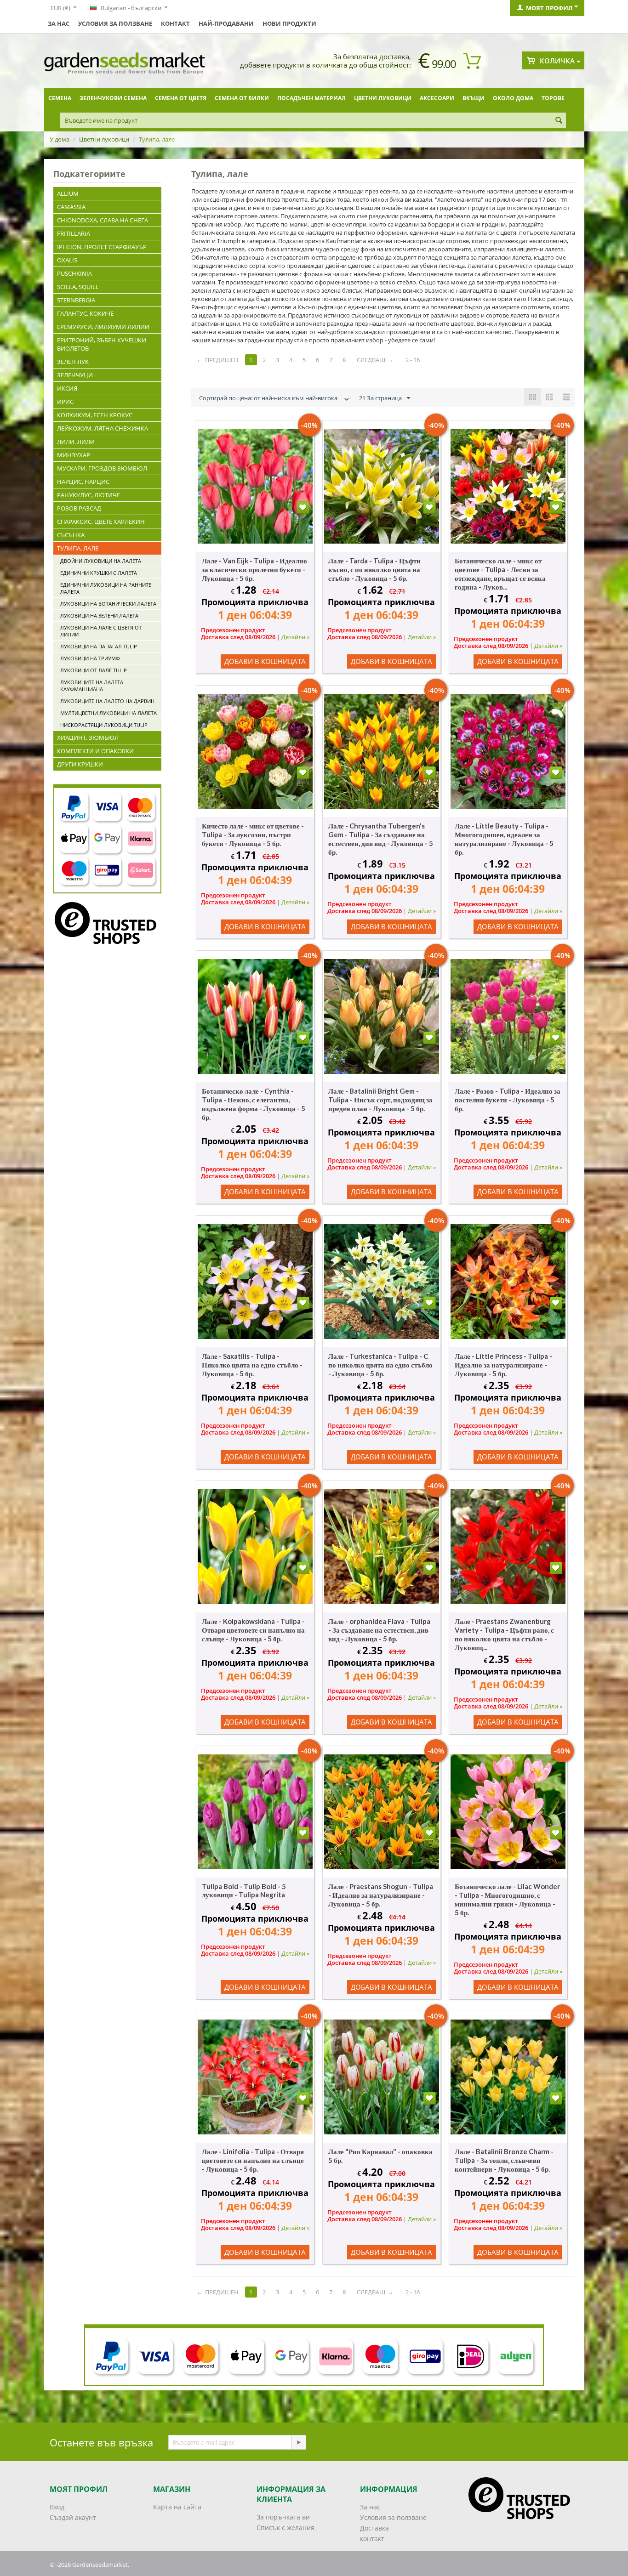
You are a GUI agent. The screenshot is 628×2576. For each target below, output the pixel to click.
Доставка (374, 2528)
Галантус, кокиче (85, 313)
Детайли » (295, 637)
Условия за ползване (115, 23)
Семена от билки (242, 98)
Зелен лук (73, 362)
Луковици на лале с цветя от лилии (101, 631)
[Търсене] (559, 121)
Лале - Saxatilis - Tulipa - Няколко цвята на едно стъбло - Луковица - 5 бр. (252, 1365)
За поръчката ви (283, 2517)
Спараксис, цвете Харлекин (101, 522)
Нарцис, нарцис (83, 482)
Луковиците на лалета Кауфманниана (92, 686)
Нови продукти (289, 23)
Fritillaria (74, 233)
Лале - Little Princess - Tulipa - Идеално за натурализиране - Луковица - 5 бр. (503, 1365)
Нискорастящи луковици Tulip (104, 725)
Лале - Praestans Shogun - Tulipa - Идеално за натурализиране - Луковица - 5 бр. (381, 1895)
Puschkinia (74, 273)
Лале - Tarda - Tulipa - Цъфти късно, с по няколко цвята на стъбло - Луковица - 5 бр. (374, 569)
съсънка (71, 535)
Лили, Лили (76, 442)
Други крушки (80, 764)
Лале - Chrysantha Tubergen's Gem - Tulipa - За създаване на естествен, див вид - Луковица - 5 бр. (381, 839)
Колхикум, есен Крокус (95, 415)
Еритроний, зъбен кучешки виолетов (102, 344)
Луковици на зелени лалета (99, 616)
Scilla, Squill (78, 287)
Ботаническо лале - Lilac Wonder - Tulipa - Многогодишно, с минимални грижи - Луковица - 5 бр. (507, 1899)
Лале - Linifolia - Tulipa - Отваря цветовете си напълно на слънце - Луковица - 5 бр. (253, 2160)
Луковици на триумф (90, 658)
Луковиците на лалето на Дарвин (107, 701)
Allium (68, 193)
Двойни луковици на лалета (101, 561)
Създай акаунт (73, 2517)
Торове (553, 98)
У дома (60, 139)
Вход (57, 2507)
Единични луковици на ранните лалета (106, 588)
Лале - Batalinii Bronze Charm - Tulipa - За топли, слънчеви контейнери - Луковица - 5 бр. (504, 2160)
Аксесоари (437, 98)
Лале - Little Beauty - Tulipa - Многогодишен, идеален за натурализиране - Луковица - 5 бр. (504, 839)
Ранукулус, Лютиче (88, 495)
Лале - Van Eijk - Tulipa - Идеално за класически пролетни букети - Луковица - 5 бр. (254, 569)
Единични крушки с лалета (99, 573)
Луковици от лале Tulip (94, 670)
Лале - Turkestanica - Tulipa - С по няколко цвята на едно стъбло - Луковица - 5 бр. (380, 1365)
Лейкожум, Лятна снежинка (103, 428)
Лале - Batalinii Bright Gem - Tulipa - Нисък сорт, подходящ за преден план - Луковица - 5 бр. (380, 1100)
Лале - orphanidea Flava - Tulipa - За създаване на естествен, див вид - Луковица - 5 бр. (379, 1630)
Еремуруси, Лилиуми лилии (103, 327)
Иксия (67, 388)
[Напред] (298, 2442)
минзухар (74, 455)
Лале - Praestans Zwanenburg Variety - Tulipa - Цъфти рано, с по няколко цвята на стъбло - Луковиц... (504, 1634)
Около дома (513, 98)
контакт (175, 23)
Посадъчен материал (311, 98)
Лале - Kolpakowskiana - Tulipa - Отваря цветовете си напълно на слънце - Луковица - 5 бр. (253, 1630)
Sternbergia (76, 300)
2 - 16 (413, 360)
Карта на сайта (177, 2507)
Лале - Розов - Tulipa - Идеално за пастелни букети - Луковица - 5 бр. (508, 1100)
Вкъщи (474, 98)
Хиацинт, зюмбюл (88, 738)
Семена (60, 98)
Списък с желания (285, 2528)
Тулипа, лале (78, 548)
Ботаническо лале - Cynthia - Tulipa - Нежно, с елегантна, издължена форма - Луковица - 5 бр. (254, 1104)
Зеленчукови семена (113, 98)
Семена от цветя (181, 98)
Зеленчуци (75, 375)
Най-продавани (226, 23)
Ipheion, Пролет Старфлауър (102, 247)
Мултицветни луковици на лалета (108, 713)
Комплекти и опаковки (95, 751)
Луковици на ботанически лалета (108, 604)
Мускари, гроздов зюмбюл (102, 468)
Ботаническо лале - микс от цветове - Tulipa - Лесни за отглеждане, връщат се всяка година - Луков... (500, 574)
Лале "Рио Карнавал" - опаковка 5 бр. (380, 2156)
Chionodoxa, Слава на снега (103, 220)
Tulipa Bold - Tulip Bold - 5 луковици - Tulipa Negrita (244, 1890)
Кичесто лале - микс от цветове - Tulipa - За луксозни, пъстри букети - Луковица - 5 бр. (253, 834)
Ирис (65, 402)
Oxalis (67, 260)
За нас (59, 23)
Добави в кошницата (265, 661)
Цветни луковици (383, 98)
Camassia (71, 207)
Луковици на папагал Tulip (99, 646)
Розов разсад (79, 508)
